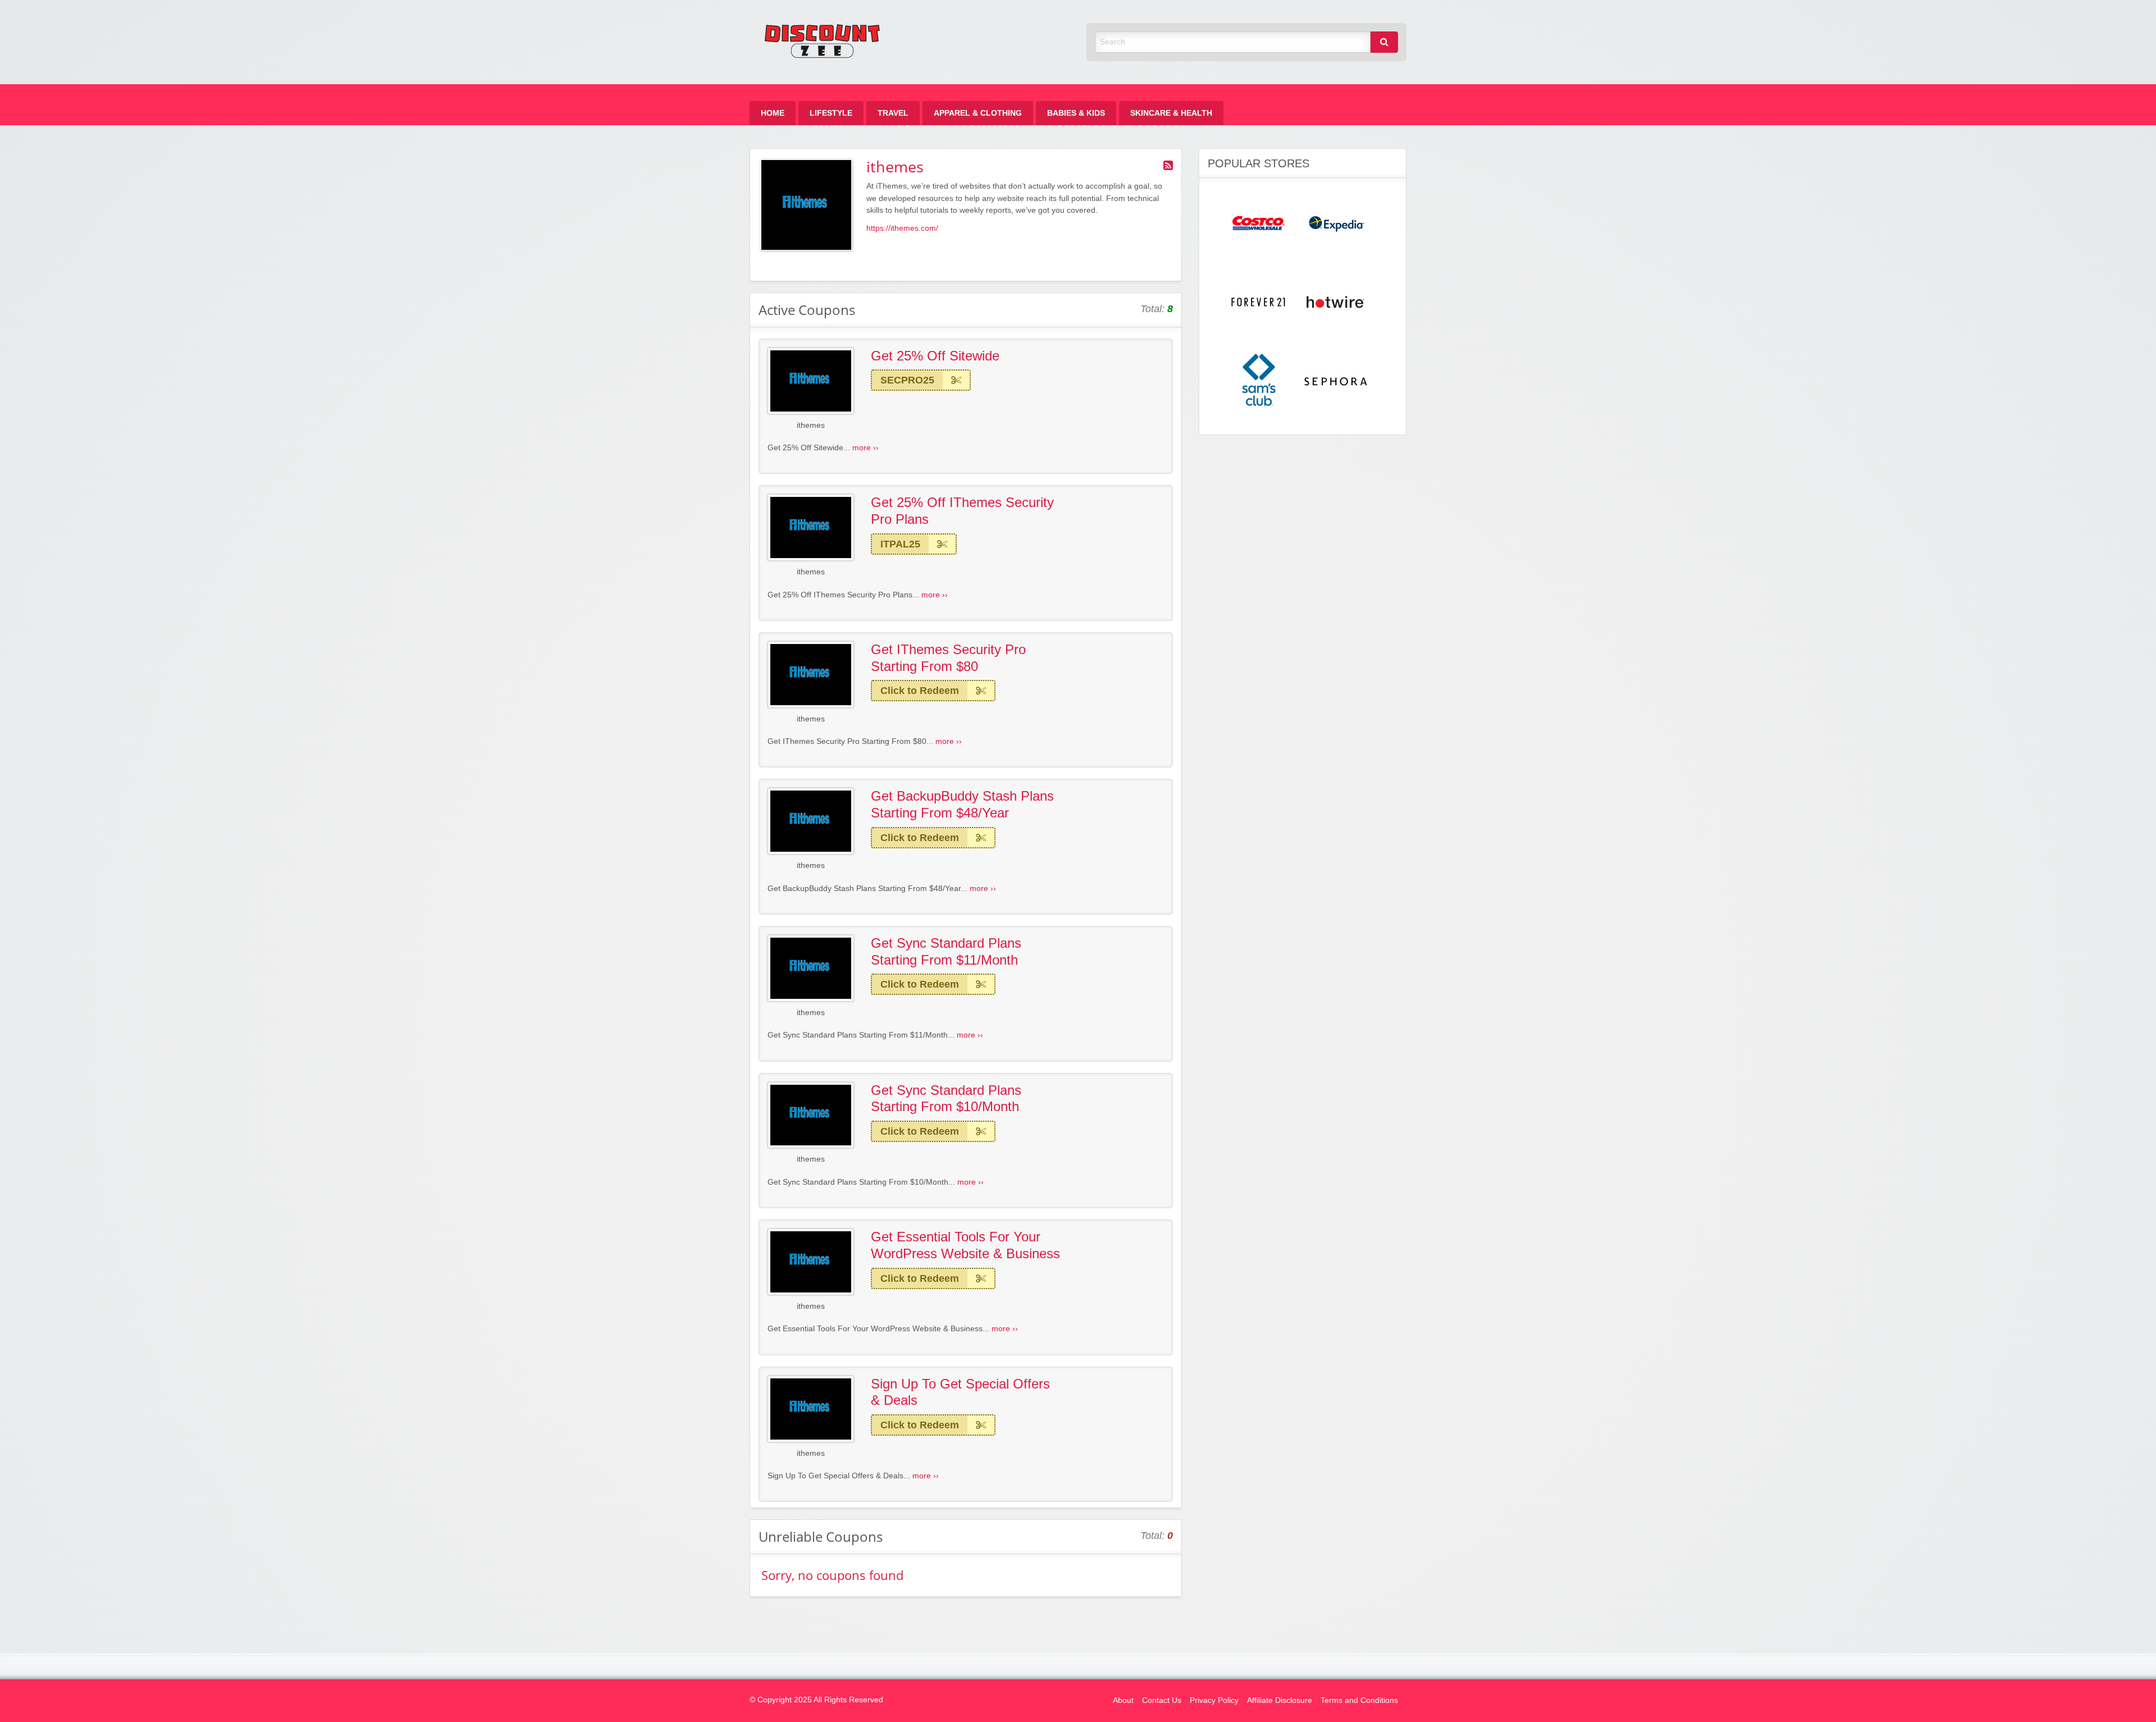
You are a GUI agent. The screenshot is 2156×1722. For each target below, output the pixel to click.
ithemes (811, 425)
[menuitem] (773, 113)
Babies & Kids (1076, 113)
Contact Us (1162, 1700)
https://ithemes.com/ (902, 228)
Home (773, 113)
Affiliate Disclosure (1280, 1700)
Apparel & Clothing (978, 113)
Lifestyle (831, 113)
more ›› (865, 448)
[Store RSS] (1168, 166)
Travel (893, 113)
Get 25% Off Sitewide (935, 356)
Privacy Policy (1214, 1700)
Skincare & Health (1171, 113)
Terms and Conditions (1359, 1700)
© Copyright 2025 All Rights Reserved (816, 1700)
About (1123, 1700)
